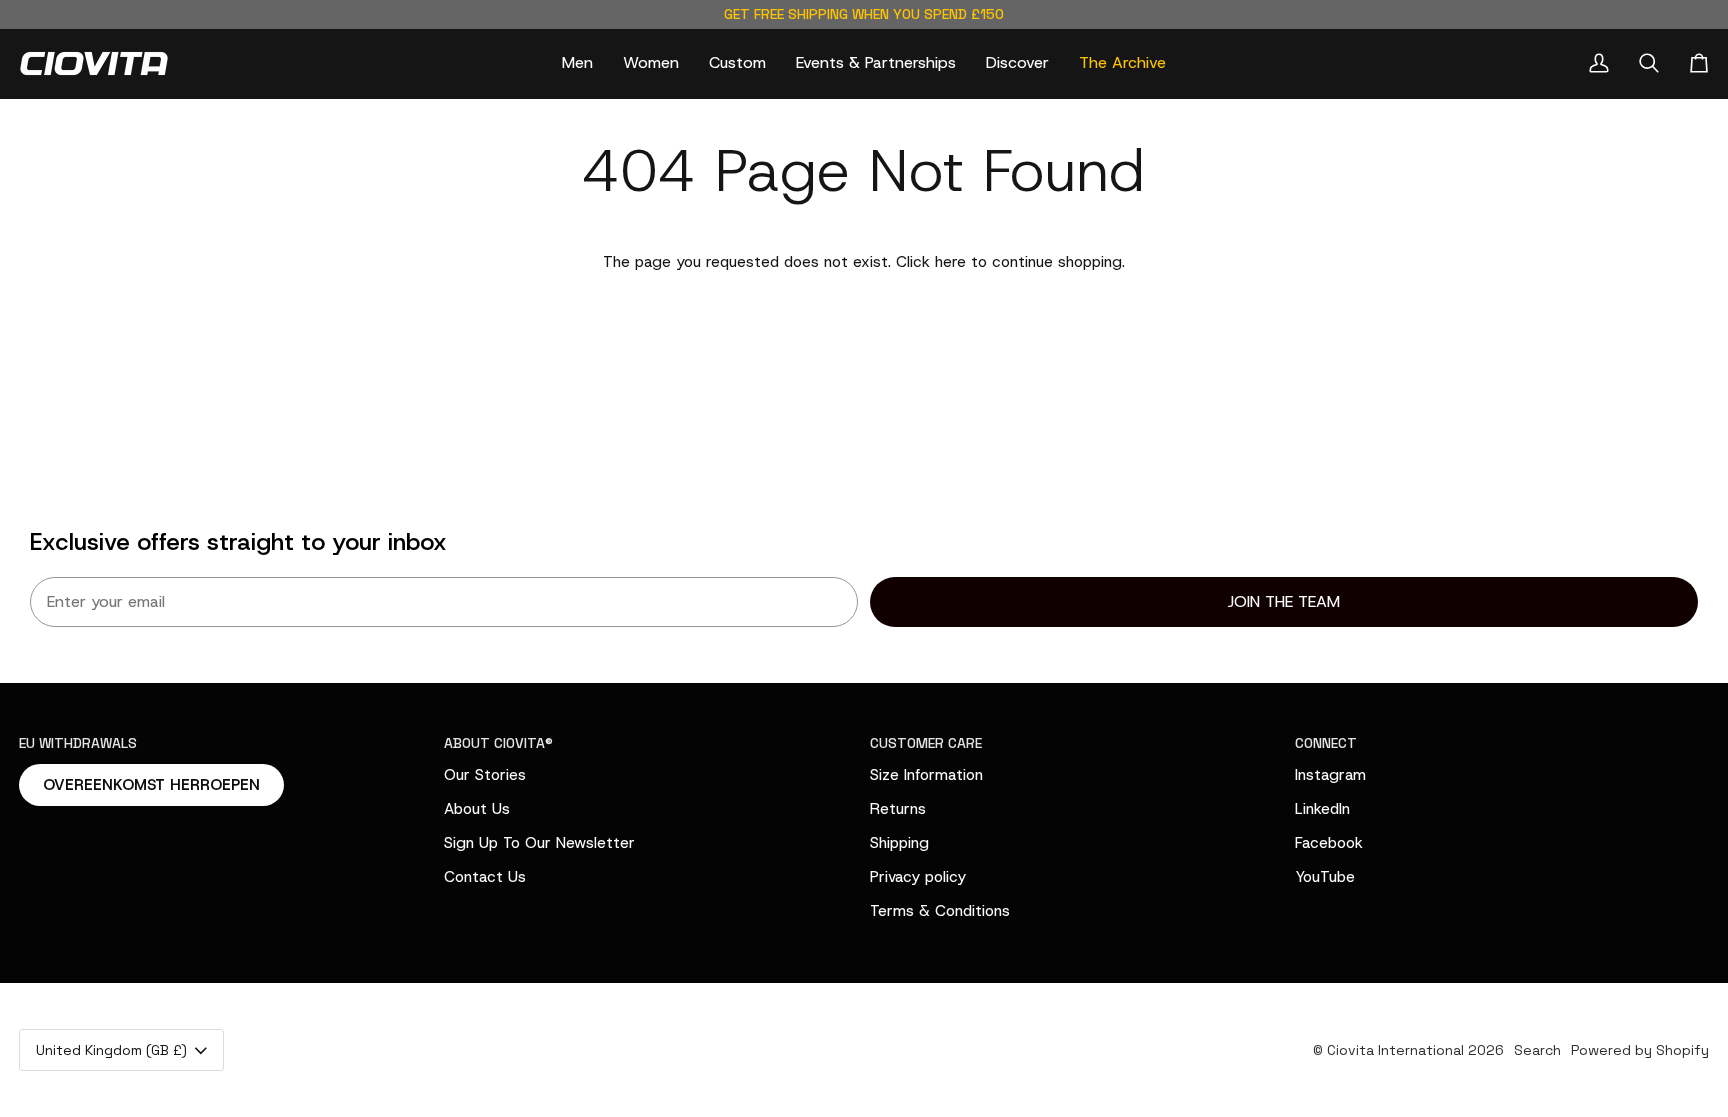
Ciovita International (1395, 1050)
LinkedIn (1322, 808)
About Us (477, 808)
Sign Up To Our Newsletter (539, 842)
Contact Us (485, 876)
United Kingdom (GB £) (111, 1050)
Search (1537, 1050)
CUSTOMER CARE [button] (926, 743)
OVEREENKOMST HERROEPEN (151, 785)
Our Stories (485, 774)
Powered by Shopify (1640, 1050)
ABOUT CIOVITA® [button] (498, 743)
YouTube (1325, 876)
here (950, 261)
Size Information (926, 774)
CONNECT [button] (1326, 743)
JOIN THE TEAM (1284, 601)
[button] (577, 63)
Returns (898, 808)
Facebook (1329, 842)
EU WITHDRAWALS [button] (78, 743)
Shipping (899, 842)
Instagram (1330, 774)
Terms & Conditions (940, 910)
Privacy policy (918, 876)
